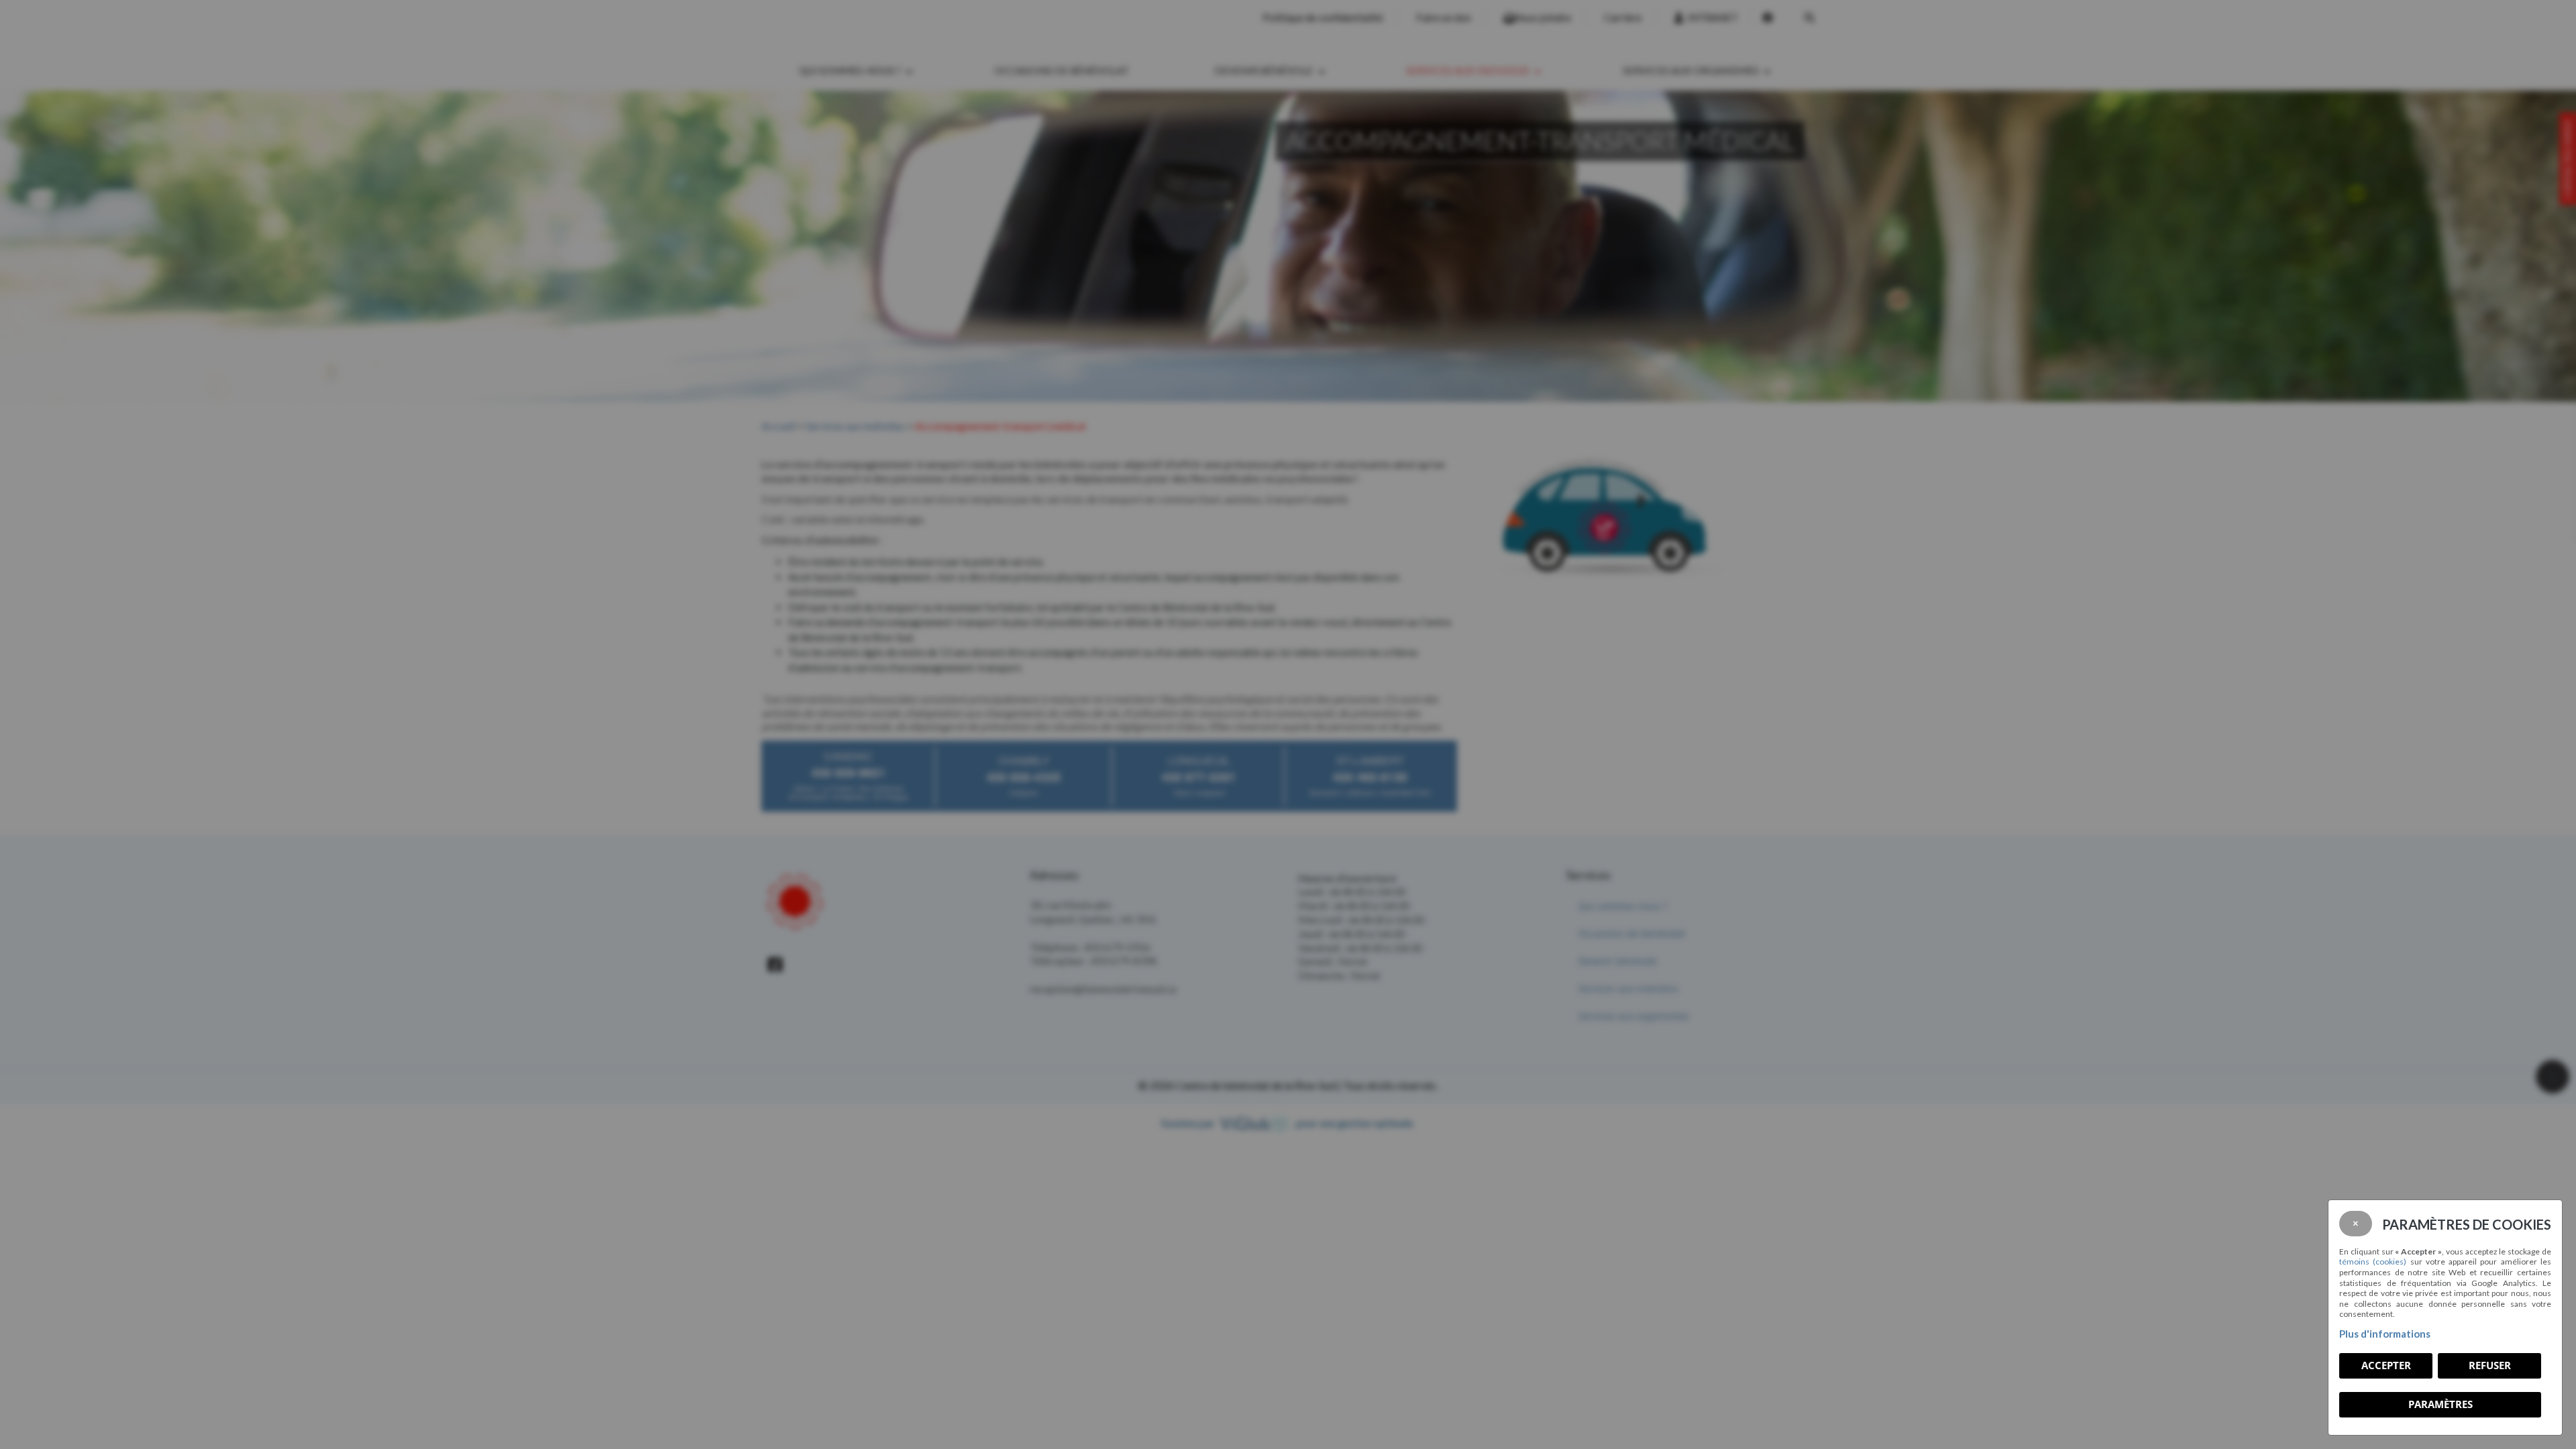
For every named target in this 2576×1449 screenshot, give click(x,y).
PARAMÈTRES (2440, 1404)
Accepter (2386, 1365)
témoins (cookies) (2373, 1262)
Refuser (2490, 1365)
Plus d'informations (2385, 1334)
